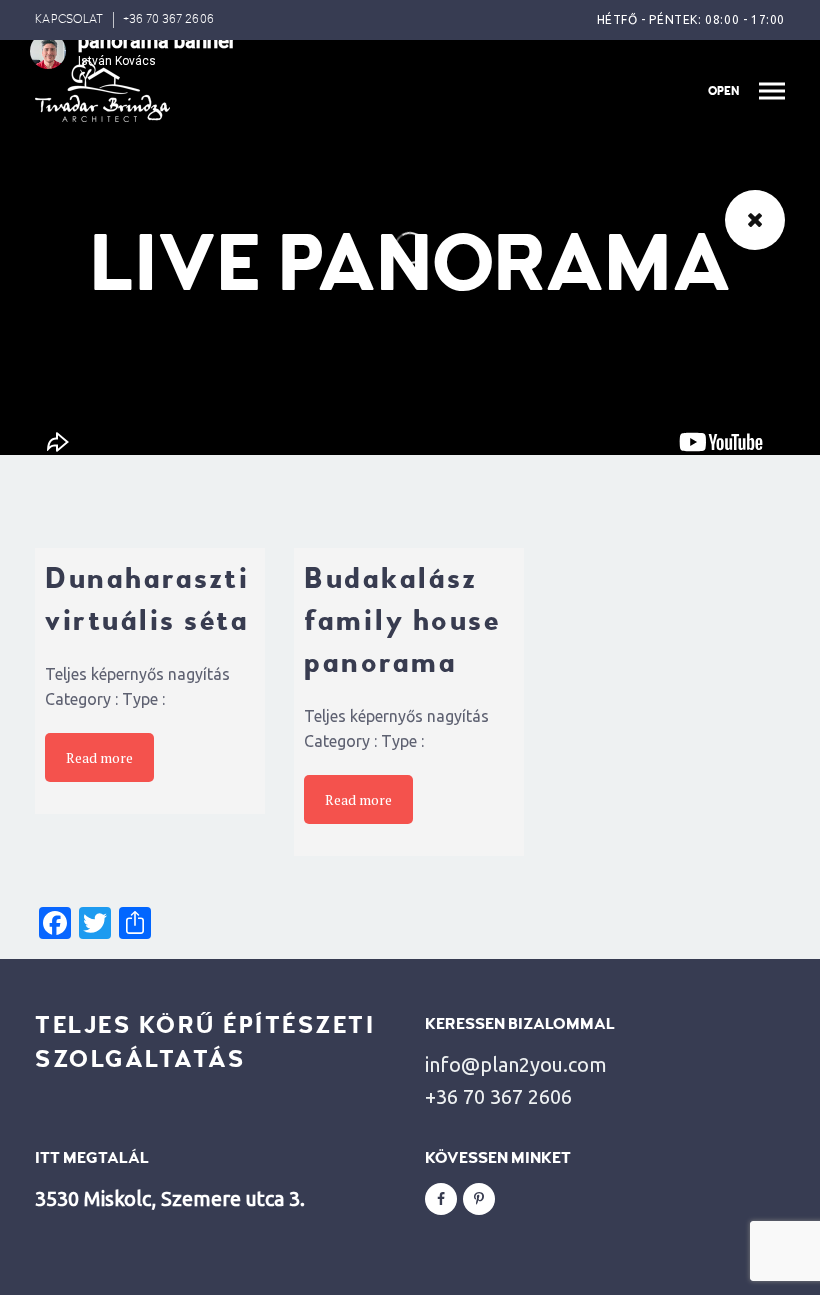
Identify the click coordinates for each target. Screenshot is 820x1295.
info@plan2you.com (516, 1064)
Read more (99, 757)
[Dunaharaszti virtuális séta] (150, 535)
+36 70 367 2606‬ (169, 19)
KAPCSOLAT (69, 19)
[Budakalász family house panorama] (409, 535)
